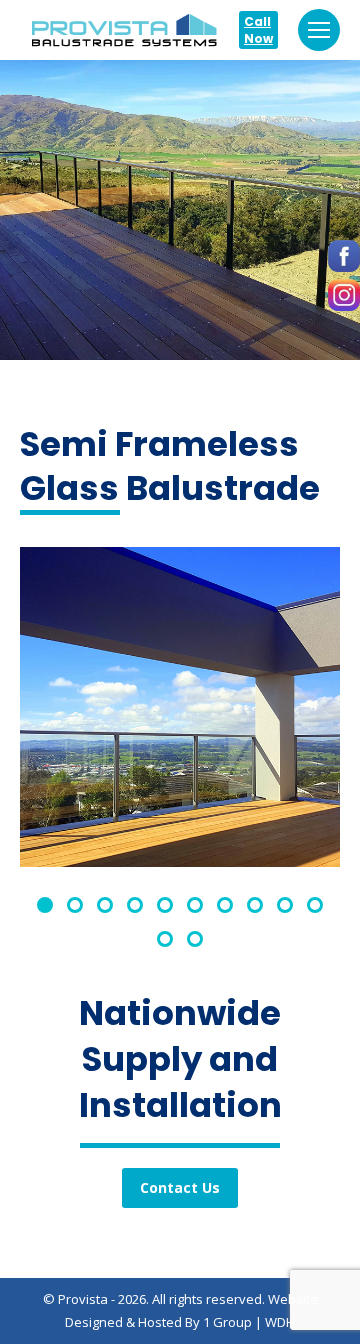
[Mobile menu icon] (319, 30)
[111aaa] (180, 707)
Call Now (258, 30)
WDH (280, 1322)
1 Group (227, 1322)
